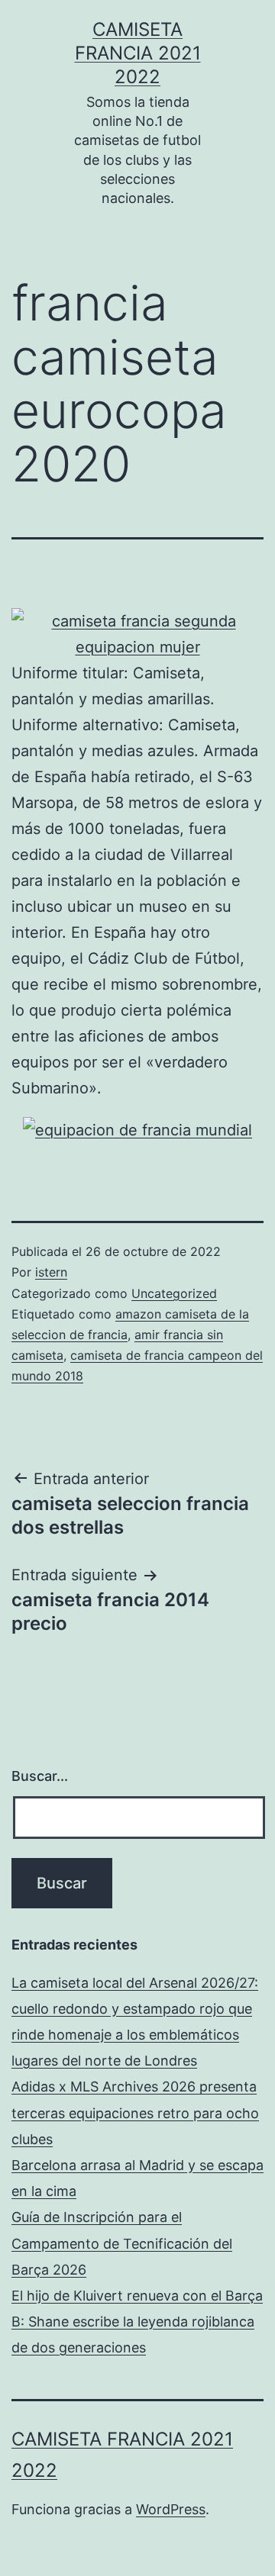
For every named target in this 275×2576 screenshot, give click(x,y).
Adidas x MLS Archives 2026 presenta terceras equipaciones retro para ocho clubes (135, 2112)
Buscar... (40, 1776)
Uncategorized (174, 1293)
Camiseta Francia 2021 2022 (138, 53)
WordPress (171, 2509)
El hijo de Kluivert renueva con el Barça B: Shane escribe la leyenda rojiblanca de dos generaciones (137, 2322)
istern (51, 1272)
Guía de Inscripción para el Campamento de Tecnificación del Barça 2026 (122, 2243)
